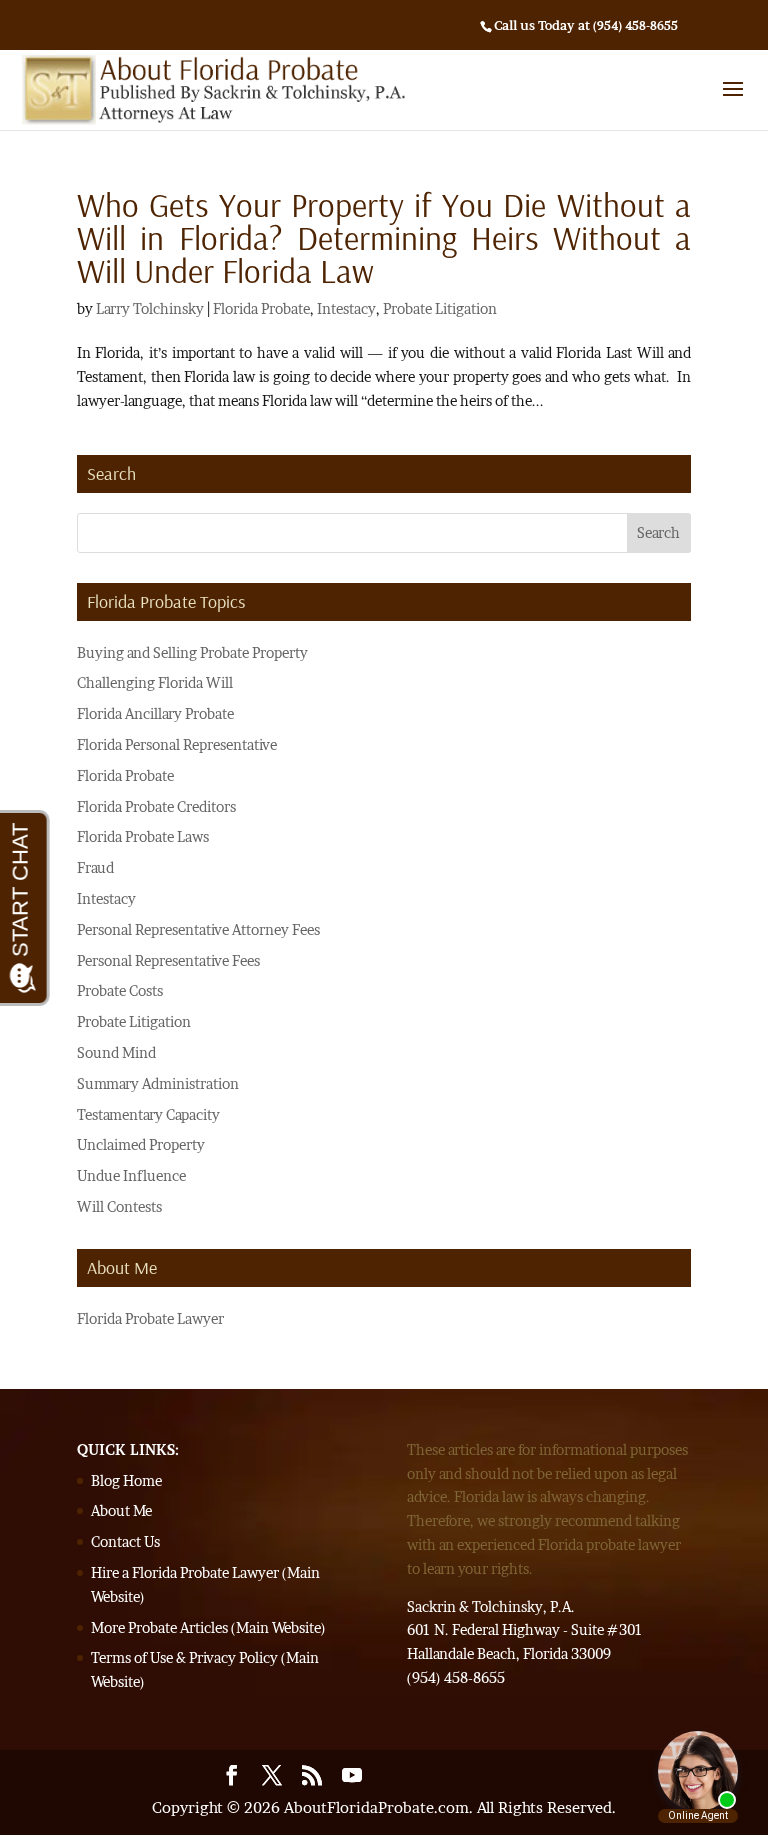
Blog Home (126, 1480)
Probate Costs (120, 990)
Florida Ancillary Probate (155, 713)
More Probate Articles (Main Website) (208, 1627)
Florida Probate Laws (143, 836)
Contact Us (125, 1541)
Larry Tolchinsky (150, 308)
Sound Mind (116, 1052)
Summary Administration (158, 1083)
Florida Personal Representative (177, 744)
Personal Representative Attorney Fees (198, 929)
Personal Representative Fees (168, 960)
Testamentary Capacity (148, 1114)
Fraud (95, 867)
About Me (121, 1510)
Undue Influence (131, 1175)
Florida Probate (261, 308)
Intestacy (346, 308)
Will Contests (119, 1206)
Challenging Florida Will (155, 682)
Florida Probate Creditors (156, 806)
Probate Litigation (440, 308)
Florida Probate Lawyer (150, 1318)
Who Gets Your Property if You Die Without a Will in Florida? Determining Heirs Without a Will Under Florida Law (384, 237)
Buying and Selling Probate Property (192, 652)
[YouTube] (352, 1777)
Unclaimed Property (141, 1144)
